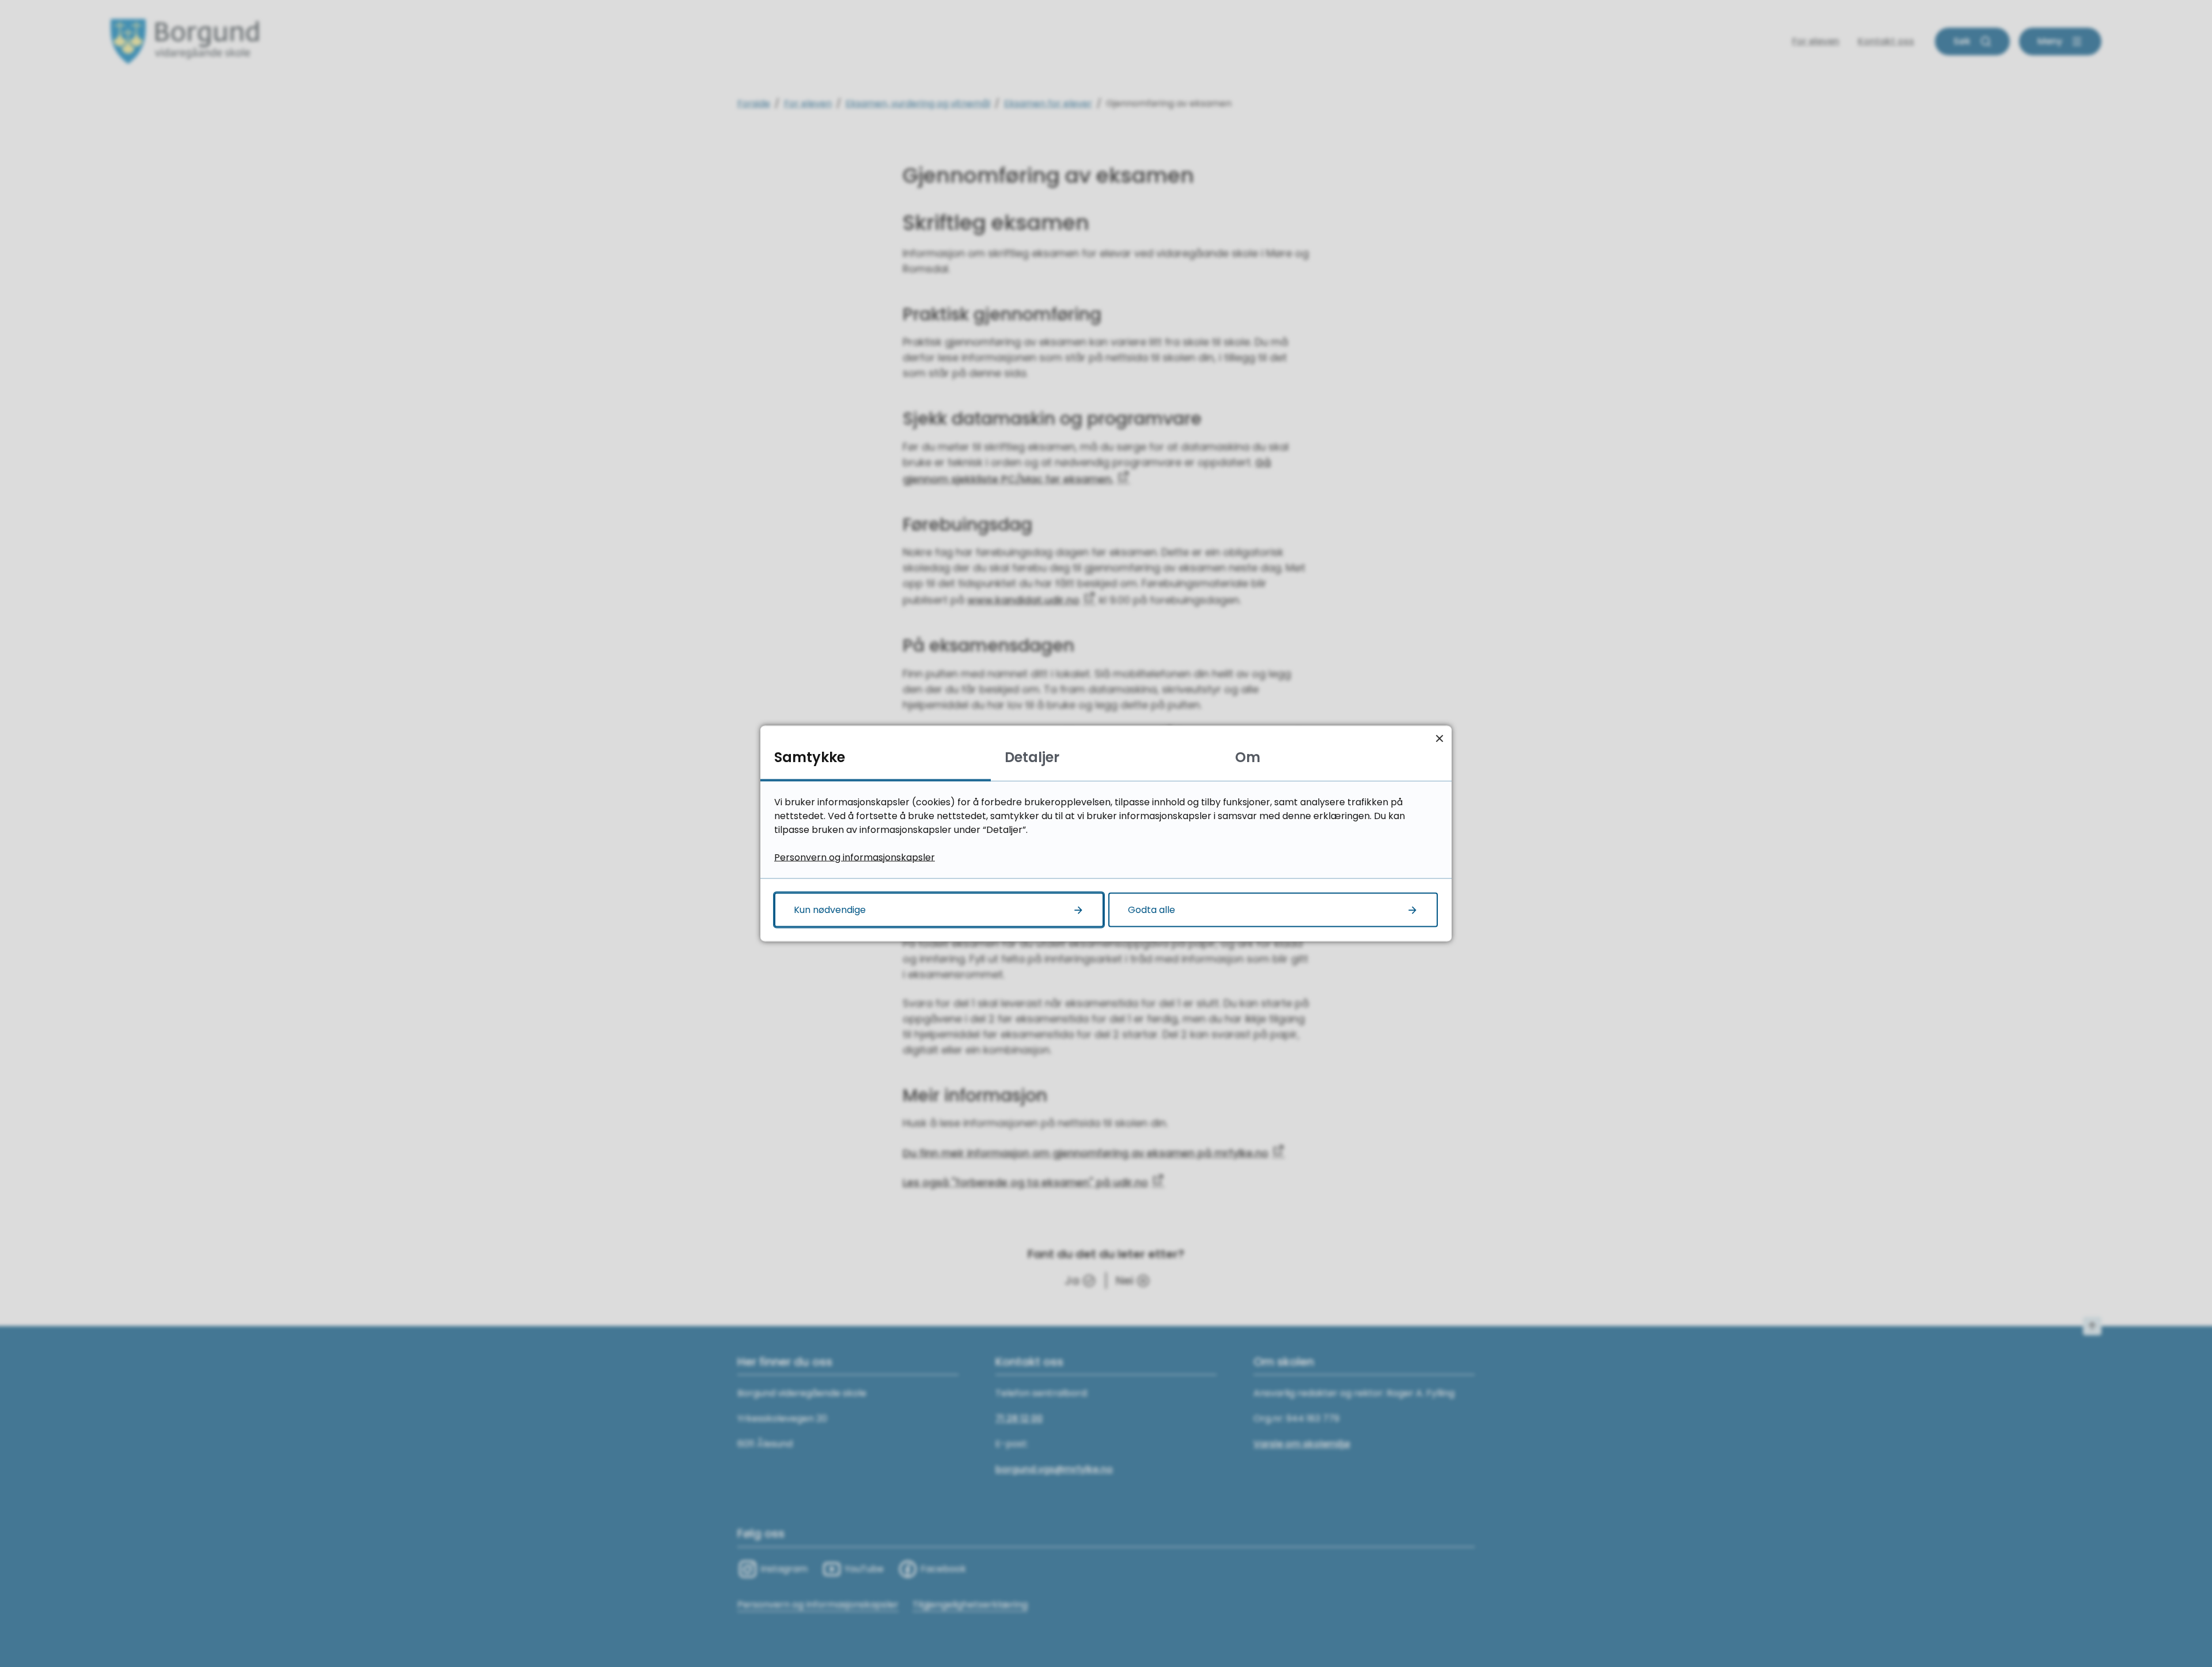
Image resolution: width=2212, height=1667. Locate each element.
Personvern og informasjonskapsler (855, 857)
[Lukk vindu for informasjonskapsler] (1439, 738)
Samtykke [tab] (810, 757)
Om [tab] (1248, 757)
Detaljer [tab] (1032, 757)
